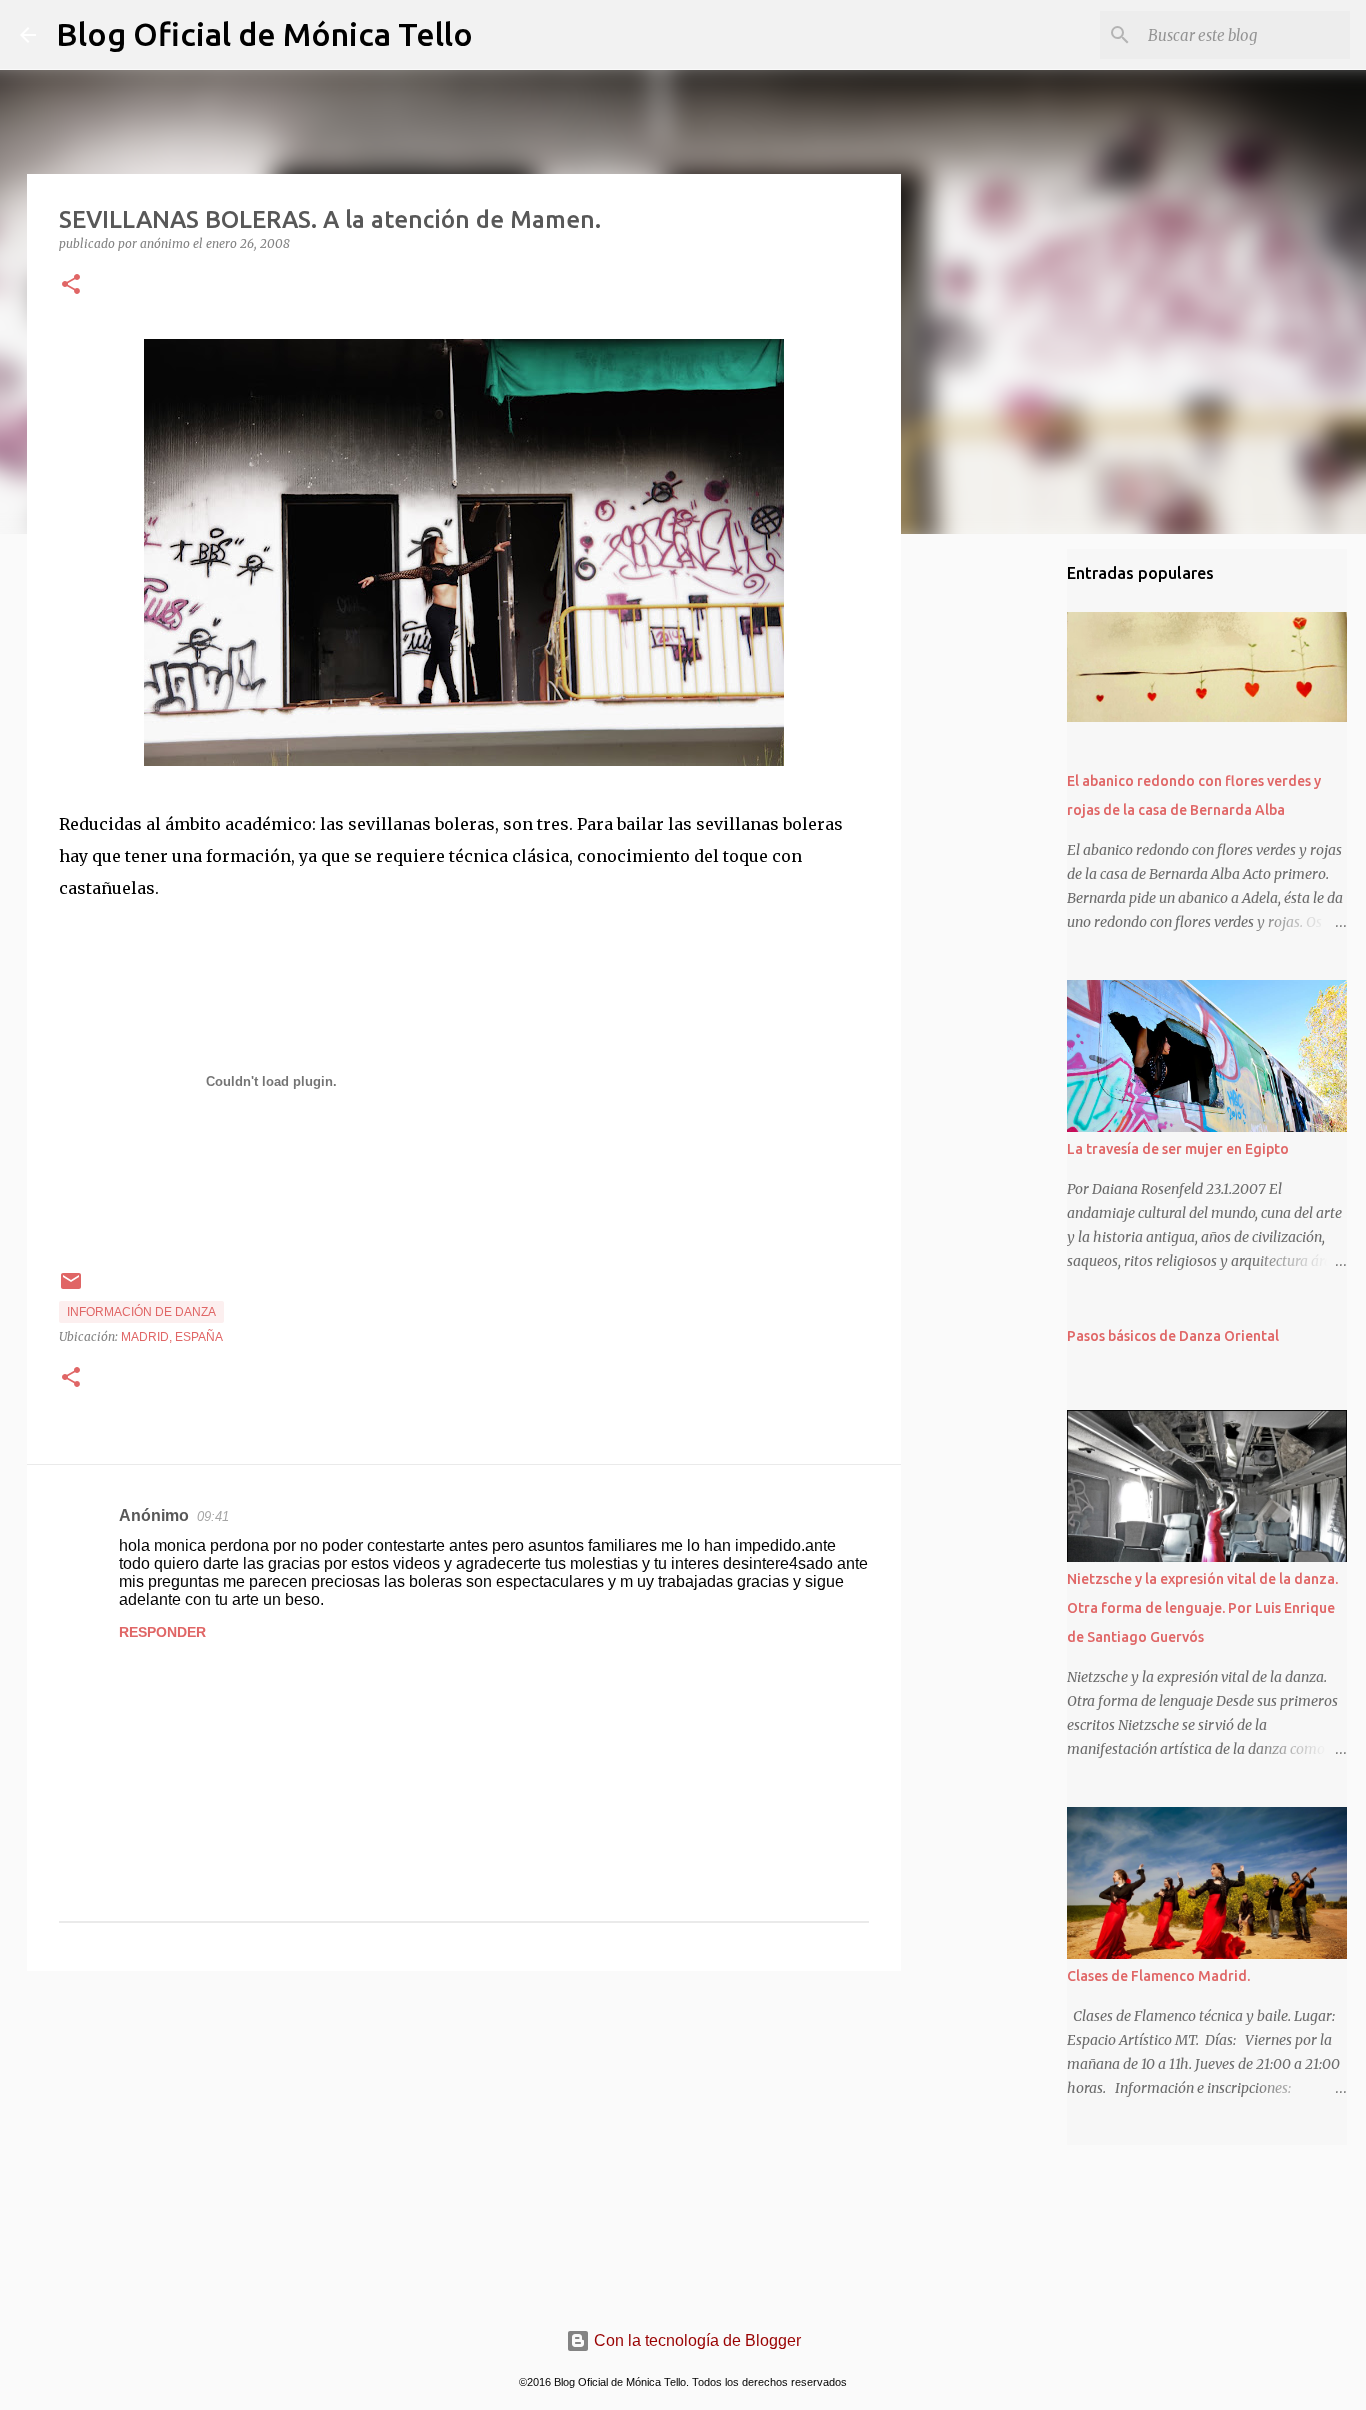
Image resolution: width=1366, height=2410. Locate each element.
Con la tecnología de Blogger (695, 2340)
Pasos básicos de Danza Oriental (1173, 1336)
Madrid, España (172, 1337)
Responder (162, 1632)
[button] (71, 285)
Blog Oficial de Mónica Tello (264, 34)
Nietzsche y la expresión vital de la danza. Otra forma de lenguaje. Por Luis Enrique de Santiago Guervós (1202, 1608)
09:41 (213, 1516)
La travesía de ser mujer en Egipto (1178, 1149)
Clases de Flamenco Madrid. (1158, 1976)
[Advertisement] (464, 2141)
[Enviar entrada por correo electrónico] (71, 1289)
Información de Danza (141, 1312)
